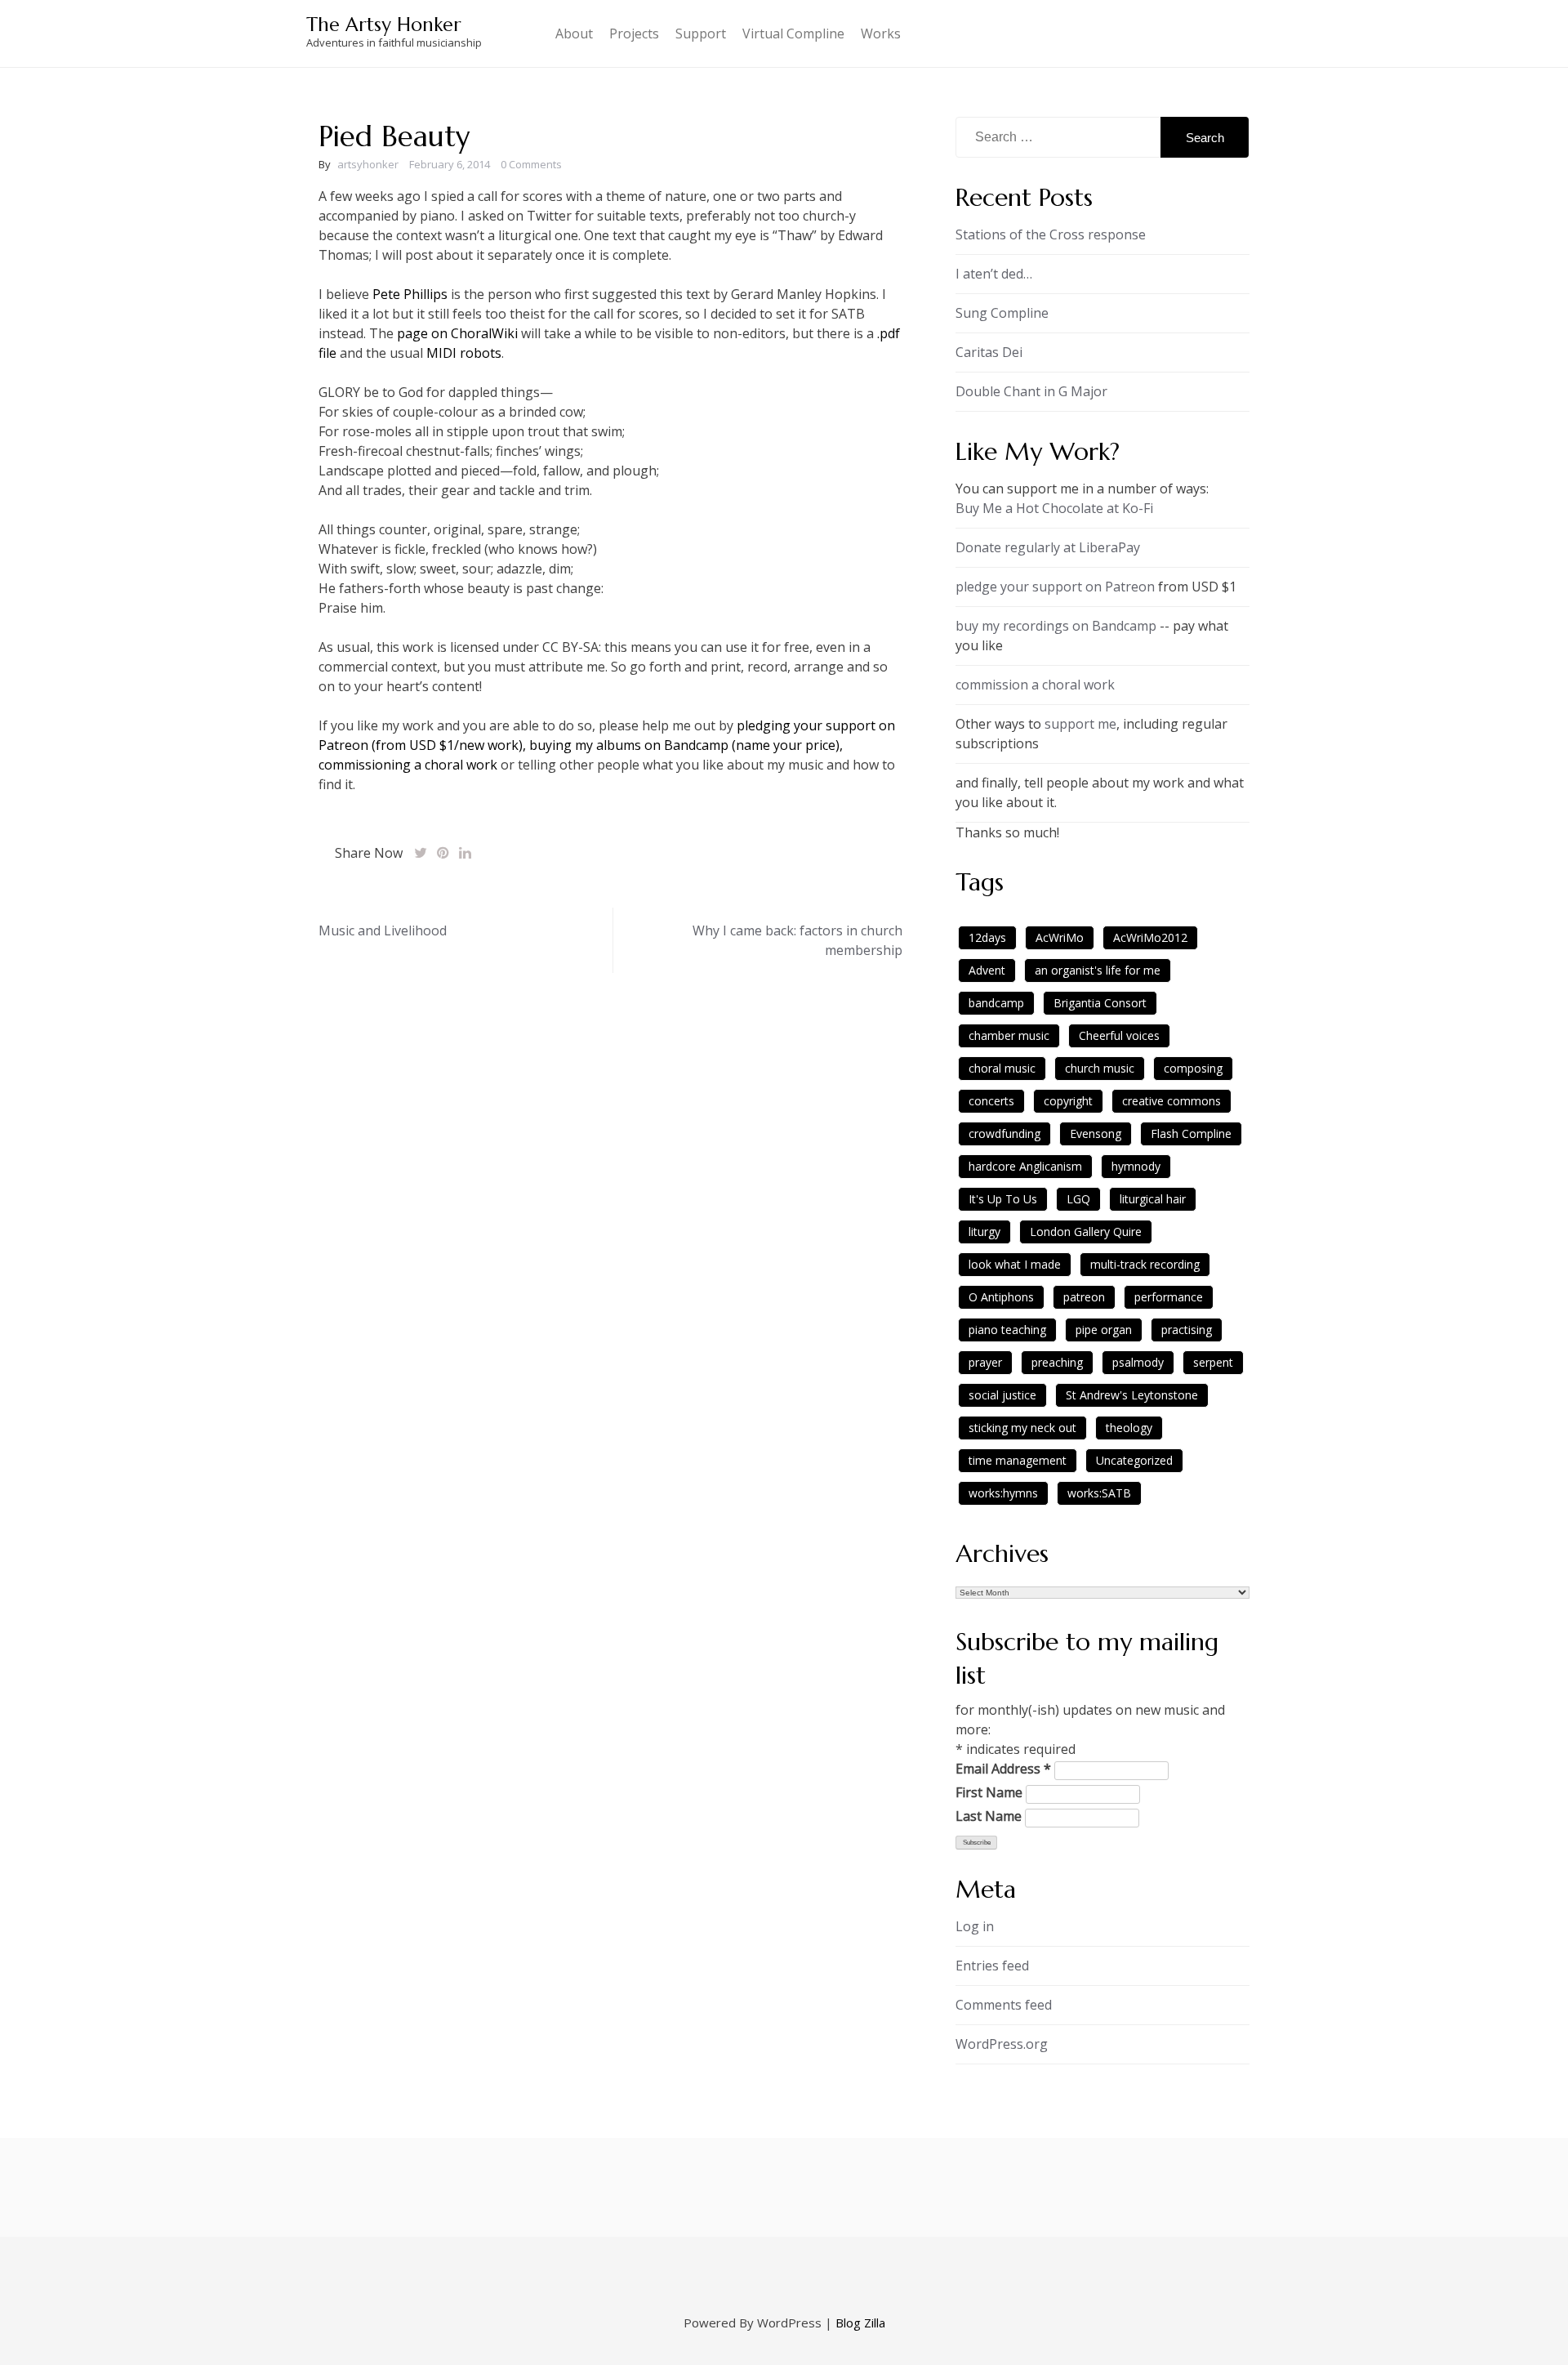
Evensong (1096, 1133)
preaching (1057, 1362)
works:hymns (1003, 1493)
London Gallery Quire (1086, 1232)
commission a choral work (1035, 685)
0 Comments (531, 164)
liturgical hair (1153, 1199)
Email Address (1003, 1769)
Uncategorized (1134, 1460)
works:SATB (1099, 1493)
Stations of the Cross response (1051, 234)
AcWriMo (1060, 937)
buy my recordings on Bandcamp (1056, 626)
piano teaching (1007, 1330)
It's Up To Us (1003, 1199)
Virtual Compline (793, 33)
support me (1080, 724)
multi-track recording (1145, 1264)
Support (701, 33)
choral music (1002, 1068)
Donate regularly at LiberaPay (1048, 547)
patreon (1084, 1297)
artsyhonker (368, 164)
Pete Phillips (410, 294)
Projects (634, 33)
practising (1187, 1330)
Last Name (989, 1816)
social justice (1002, 1395)
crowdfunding (1004, 1133)
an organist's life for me (1098, 970)
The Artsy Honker (384, 25)
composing (1193, 1068)
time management (1018, 1460)
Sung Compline (1002, 313)
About (574, 33)
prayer (985, 1362)
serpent (1213, 1362)
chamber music (1009, 1035)
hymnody (1136, 1166)
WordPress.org (1002, 2044)
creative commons (1172, 1101)
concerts (991, 1101)
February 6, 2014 (450, 164)
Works (881, 33)
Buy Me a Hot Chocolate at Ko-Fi (1054, 508)
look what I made (1015, 1264)
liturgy (984, 1232)
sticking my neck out (1022, 1428)
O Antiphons (1001, 1297)
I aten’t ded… (994, 274)
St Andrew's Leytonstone (1132, 1395)
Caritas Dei (989, 352)
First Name (989, 1792)
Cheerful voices (1119, 1035)
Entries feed (992, 1966)
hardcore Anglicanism (1025, 1166)
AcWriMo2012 (1150, 937)
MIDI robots (464, 353)
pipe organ (1104, 1330)
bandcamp (996, 1003)
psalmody (1138, 1362)
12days (987, 937)
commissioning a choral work (408, 765)
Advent (987, 970)
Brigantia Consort (1100, 1003)
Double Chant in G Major (1031, 391)
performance (1169, 1297)
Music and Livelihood (383, 930)
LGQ (1078, 1199)
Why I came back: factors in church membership (797, 940)
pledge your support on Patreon (1055, 587)
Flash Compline (1191, 1133)
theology (1129, 1428)
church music (1100, 1068)
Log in (975, 1926)
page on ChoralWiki (459, 333)
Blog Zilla (860, 2323)
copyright (1068, 1101)
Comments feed (1004, 2005)
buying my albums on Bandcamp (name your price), (686, 745)
